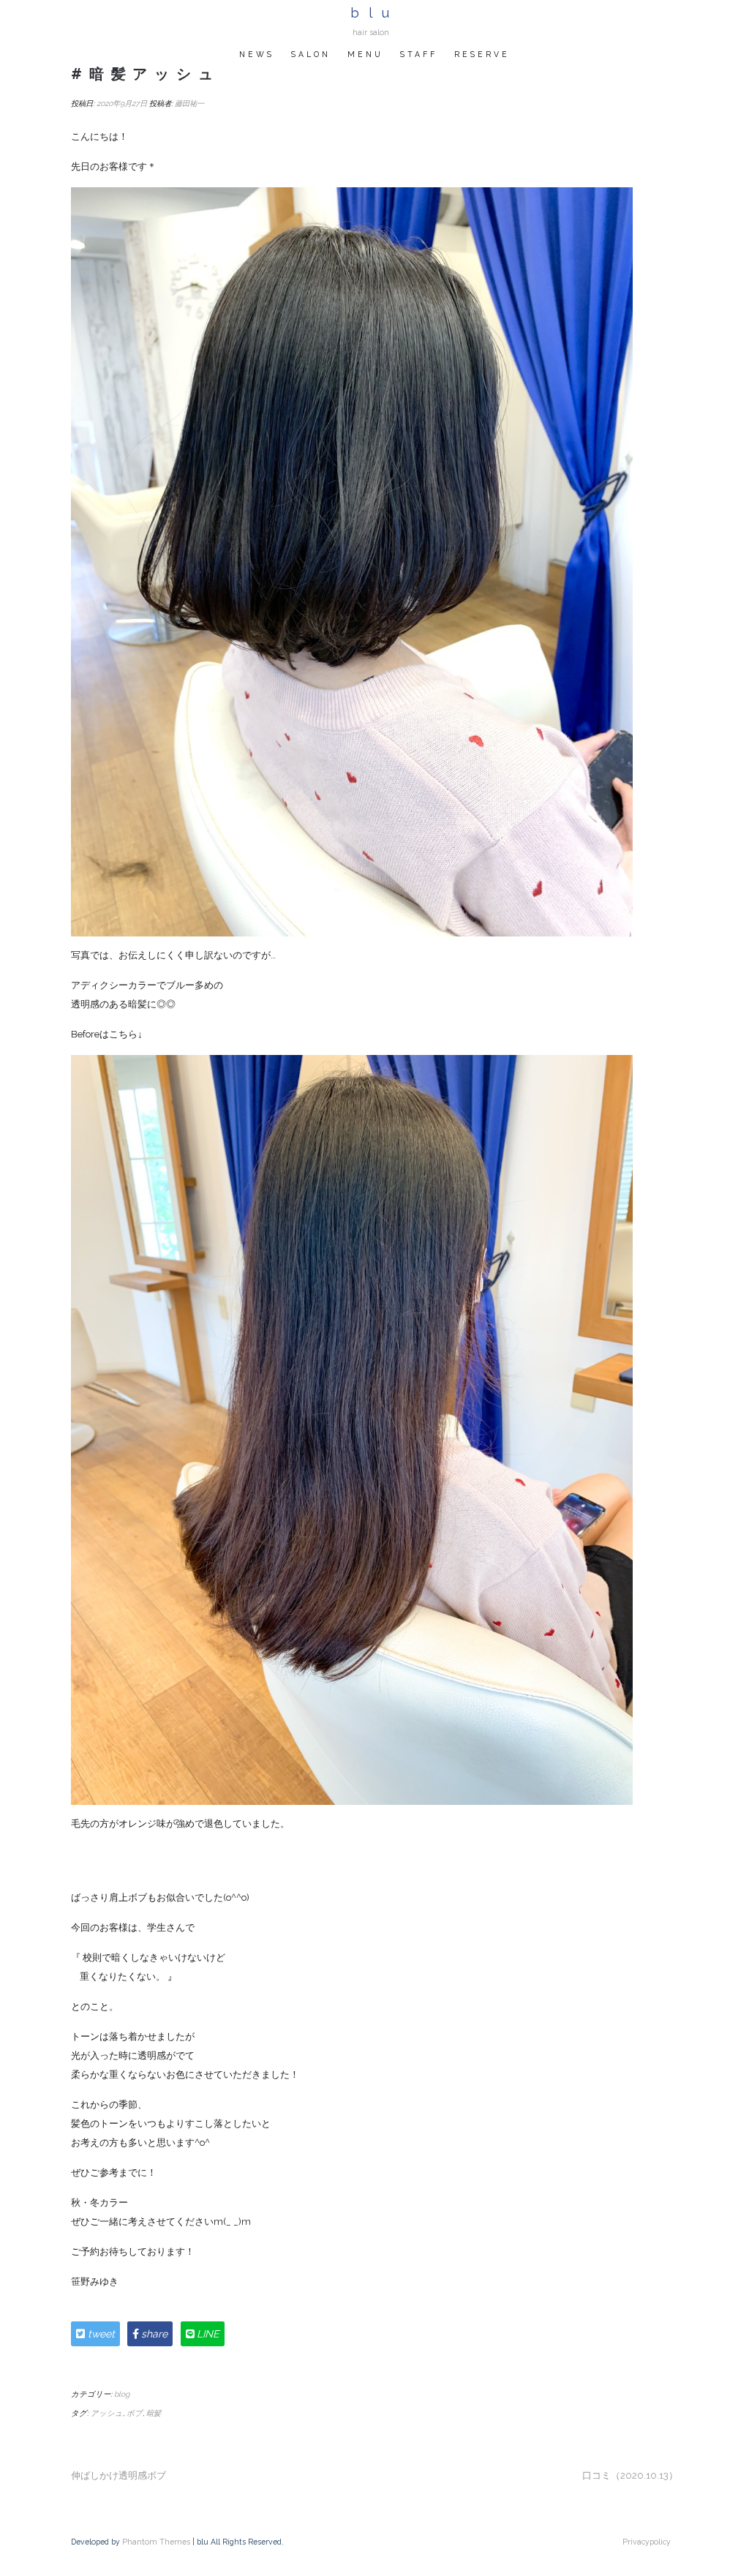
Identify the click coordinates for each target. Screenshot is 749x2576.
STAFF (419, 54)
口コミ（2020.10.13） (630, 2475)
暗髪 (154, 2413)
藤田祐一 (189, 103)
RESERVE (482, 54)
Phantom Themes (156, 2542)
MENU (365, 54)
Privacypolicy (647, 2542)
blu (374, 13)
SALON (311, 54)
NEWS (257, 54)
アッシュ (107, 2413)
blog (122, 2394)
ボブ (135, 2413)
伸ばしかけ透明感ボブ (118, 2475)
